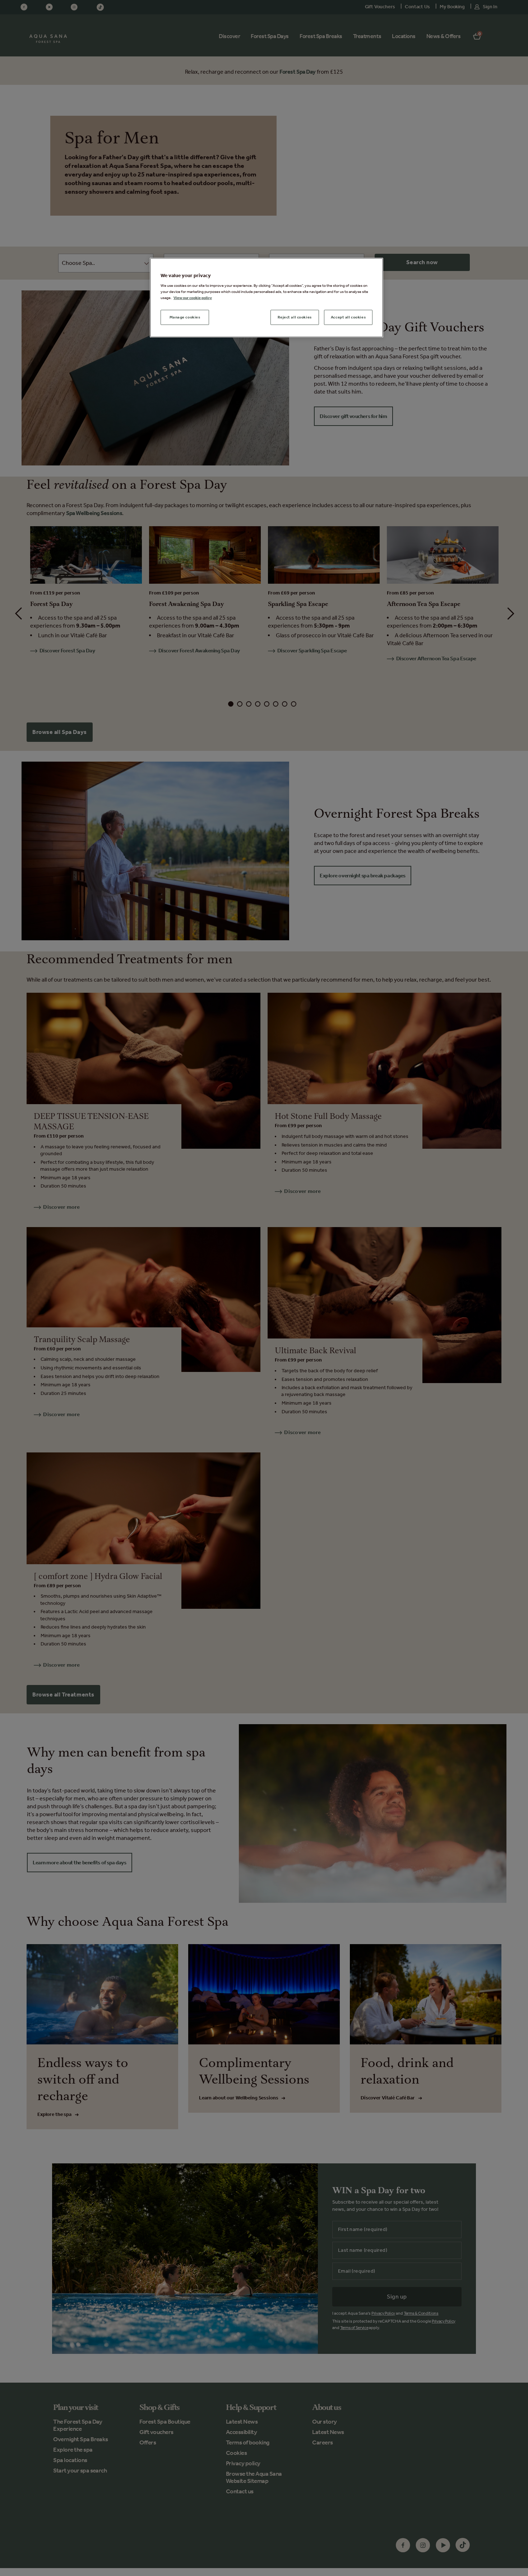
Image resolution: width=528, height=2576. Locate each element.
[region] (267, 298)
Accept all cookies (348, 317)
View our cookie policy (193, 298)
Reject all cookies (295, 317)
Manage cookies (185, 317)
